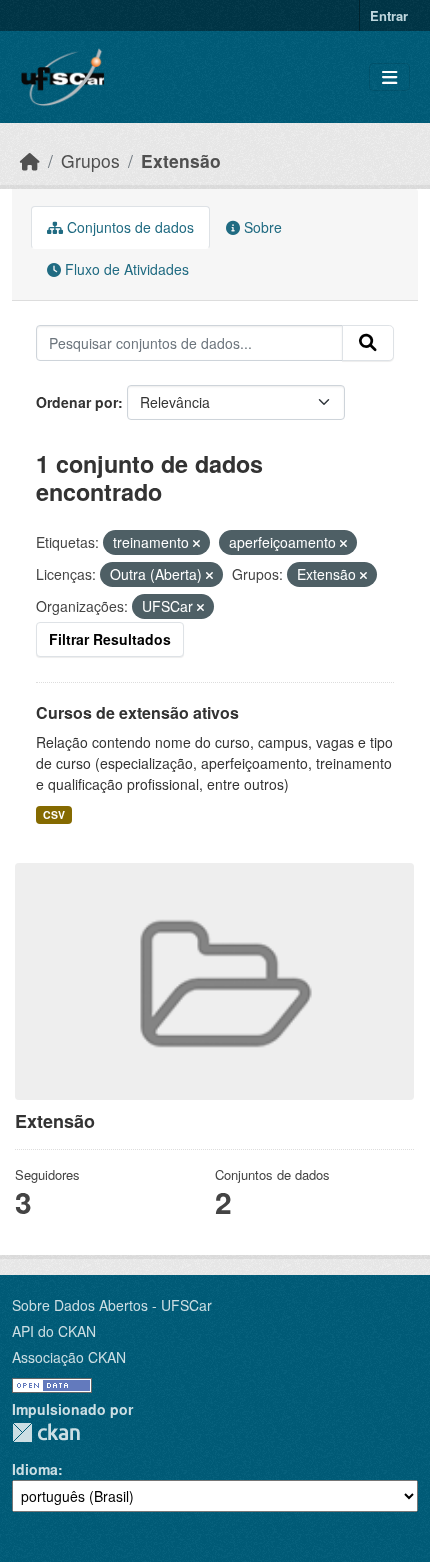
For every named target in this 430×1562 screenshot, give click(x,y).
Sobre (261, 227)
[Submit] (368, 343)
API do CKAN (54, 1331)
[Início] (30, 160)
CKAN (46, 1432)
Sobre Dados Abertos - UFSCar (112, 1305)
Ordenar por (77, 402)
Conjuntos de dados (128, 227)
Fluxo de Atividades (125, 269)
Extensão (181, 160)
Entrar (389, 15)
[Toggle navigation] (389, 77)
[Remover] (196, 543)
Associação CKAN (69, 1357)
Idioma (35, 1469)
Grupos (90, 160)
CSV (54, 814)
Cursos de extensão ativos (137, 712)
